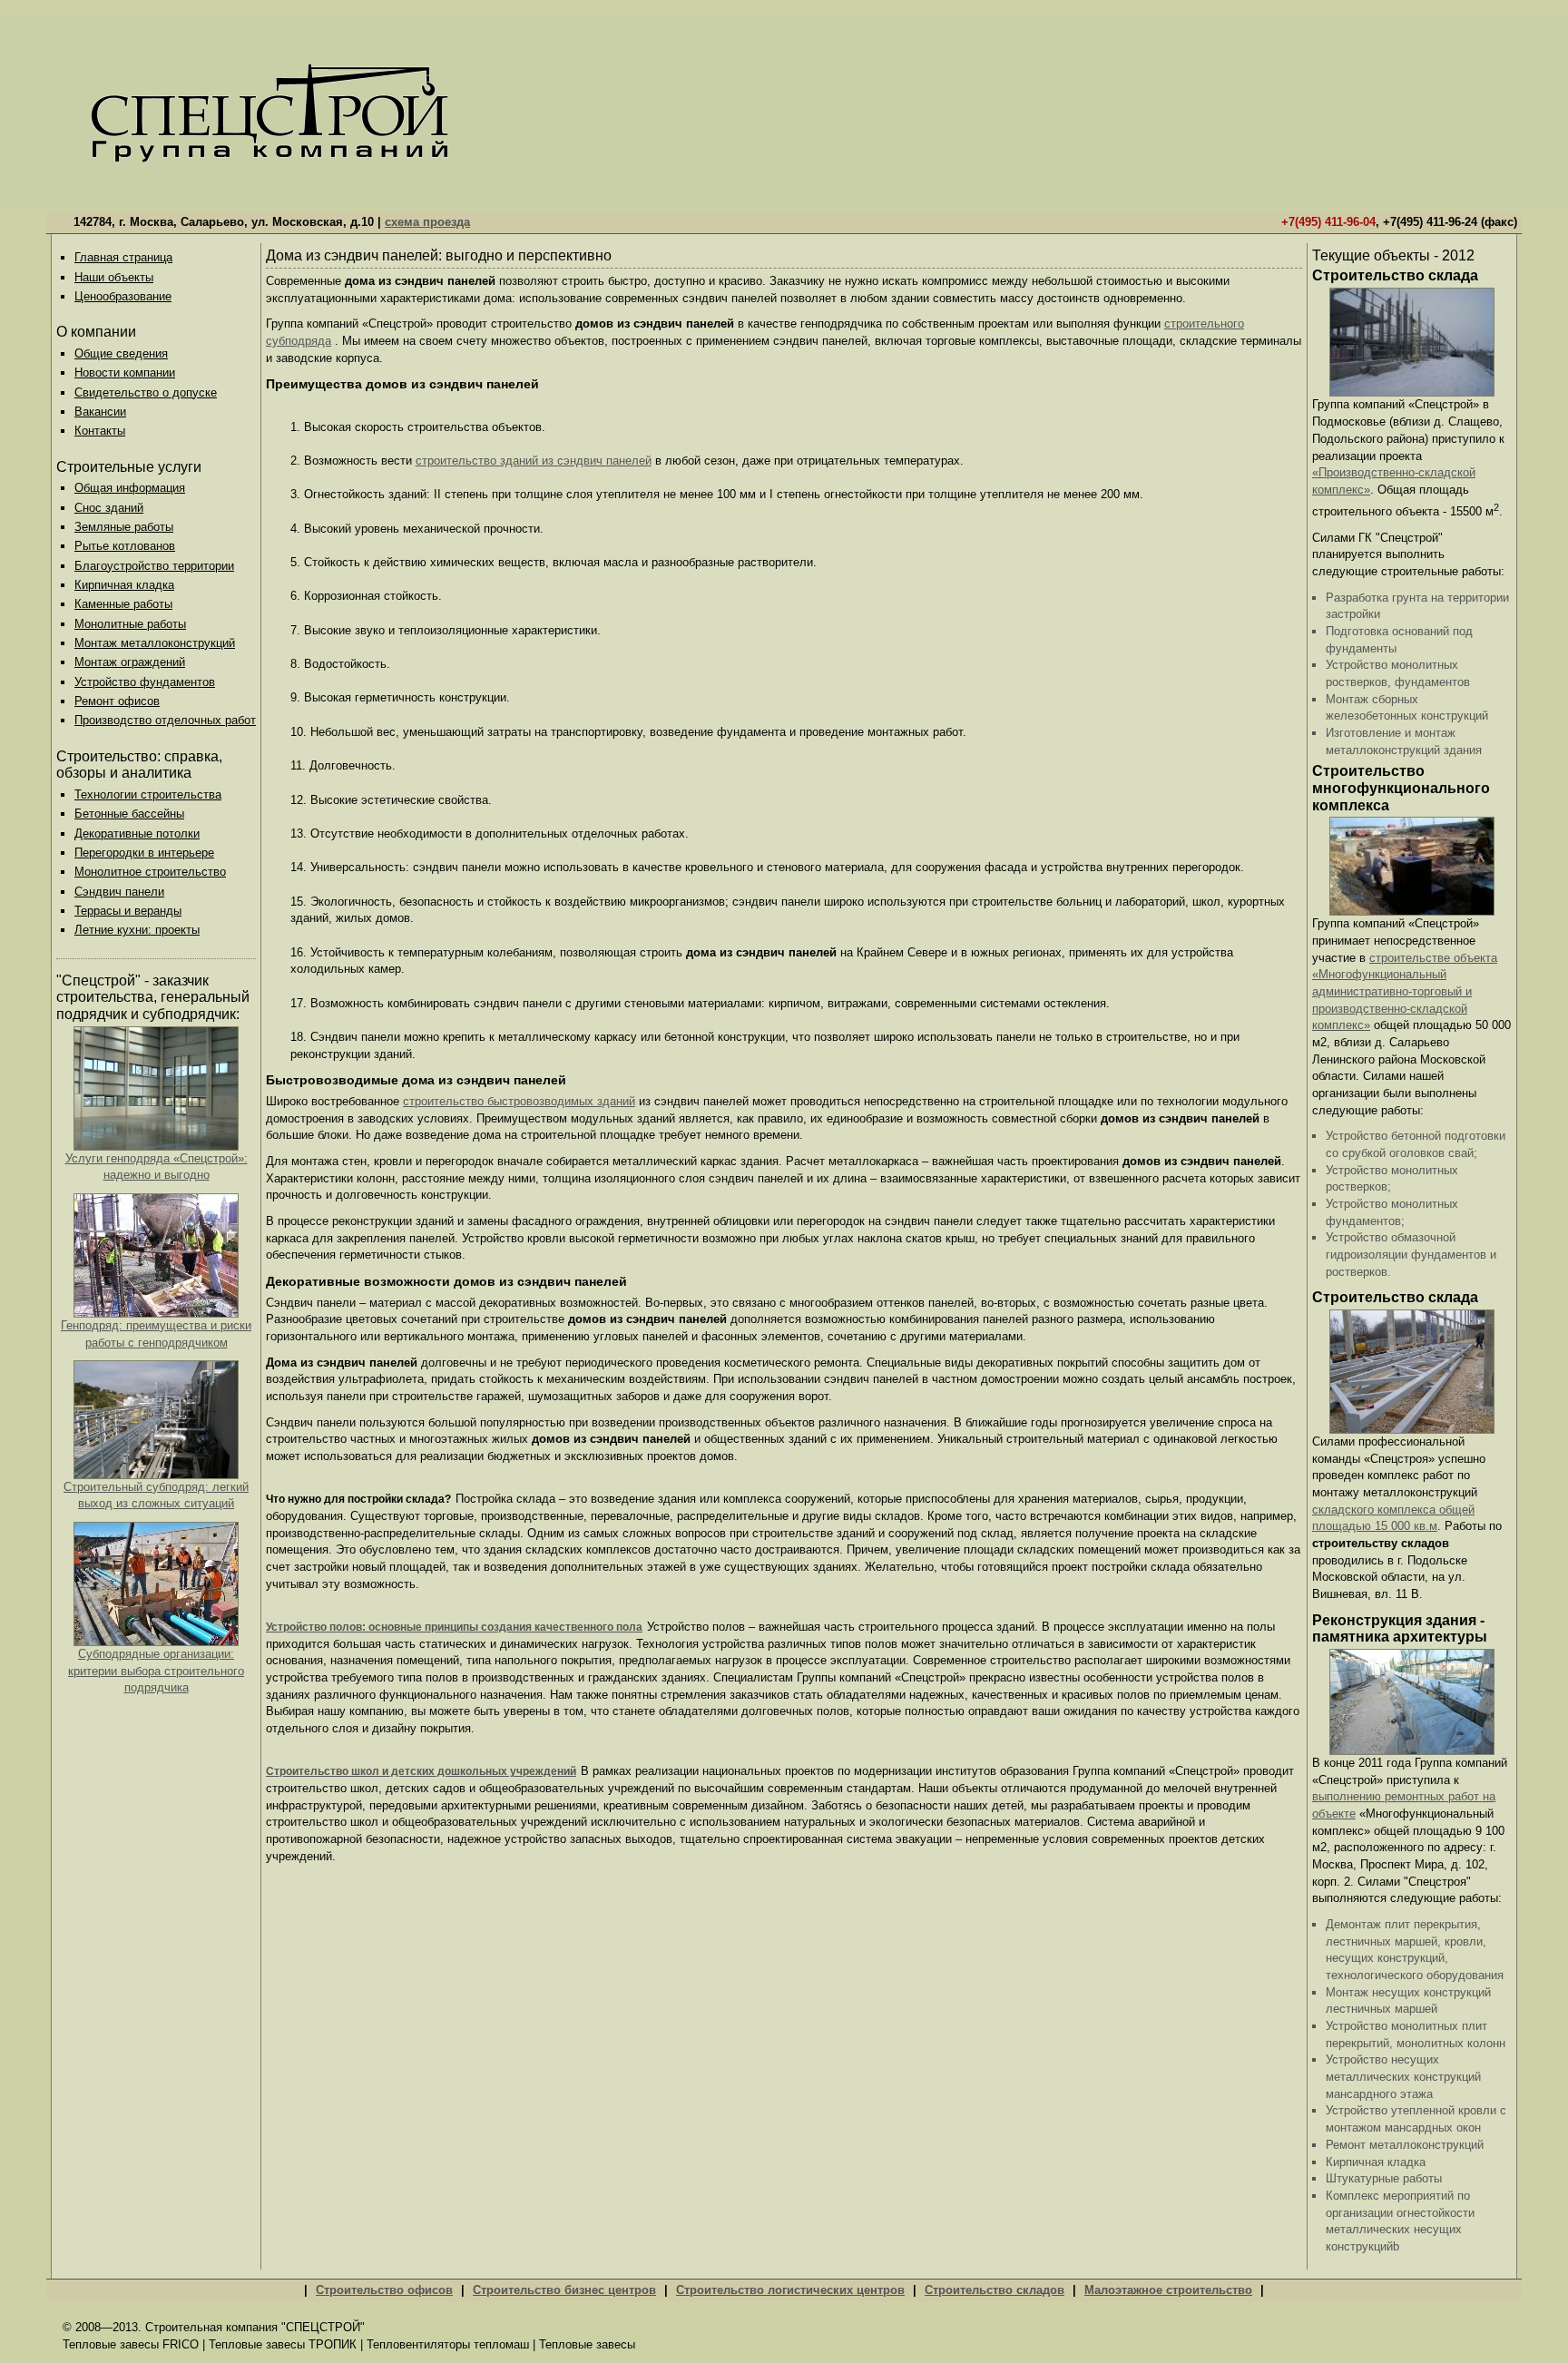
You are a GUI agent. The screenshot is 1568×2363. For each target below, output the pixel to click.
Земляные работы (124, 527)
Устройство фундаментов (145, 682)
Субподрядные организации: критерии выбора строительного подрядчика (156, 1671)
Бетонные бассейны (129, 814)
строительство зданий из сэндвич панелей (534, 461)
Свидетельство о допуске (146, 392)
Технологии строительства (148, 794)
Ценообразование (123, 296)
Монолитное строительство (150, 872)
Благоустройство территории (154, 566)
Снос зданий (109, 508)
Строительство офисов (384, 2290)
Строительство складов (995, 2290)
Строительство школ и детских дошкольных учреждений (421, 1771)
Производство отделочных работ (165, 720)
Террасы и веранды (128, 911)
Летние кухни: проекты (137, 930)
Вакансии (100, 412)
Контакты (100, 431)
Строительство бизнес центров (564, 2290)
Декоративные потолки (137, 833)
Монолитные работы (130, 624)
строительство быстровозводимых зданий (519, 1101)
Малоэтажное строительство (1168, 2290)
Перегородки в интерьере (144, 853)
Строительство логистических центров (790, 2290)
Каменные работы (123, 604)
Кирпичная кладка (124, 585)
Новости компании (125, 373)
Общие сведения (121, 353)
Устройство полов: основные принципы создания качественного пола (454, 1627)
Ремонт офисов (117, 701)
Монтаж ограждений (130, 662)
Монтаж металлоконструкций (155, 643)
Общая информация (130, 488)
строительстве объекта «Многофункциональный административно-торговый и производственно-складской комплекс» (1405, 992)
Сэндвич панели (119, 892)
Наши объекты (114, 277)
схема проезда (427, 222)
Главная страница (123, 257)
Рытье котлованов (125, 546)
